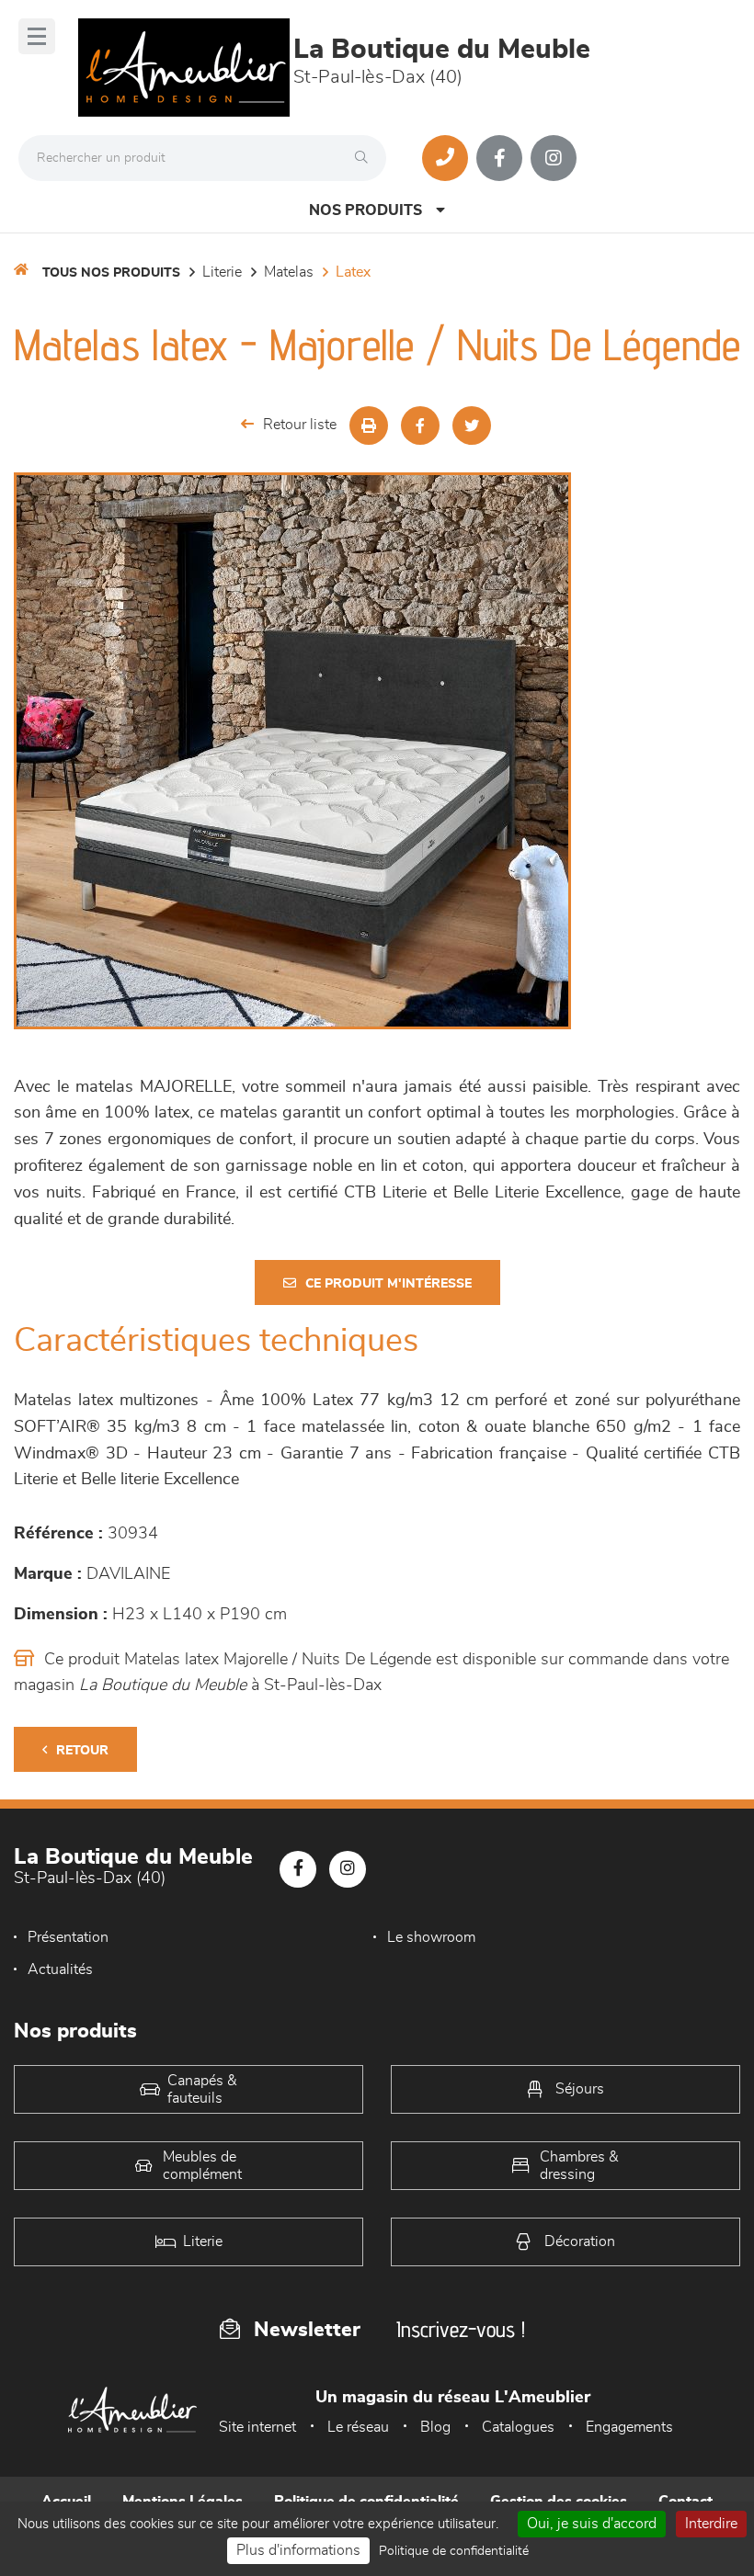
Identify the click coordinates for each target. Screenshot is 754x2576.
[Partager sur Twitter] (472, 426)
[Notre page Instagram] (554, 158)
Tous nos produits (111, 273)
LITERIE (222, 272)
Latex (353, 272)
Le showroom (431, 1937)
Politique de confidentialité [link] (454, 2551)
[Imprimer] (369, 426)
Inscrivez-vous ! (461, 2329)
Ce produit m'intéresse (388, 1284)
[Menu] (37, 36)
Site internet (257, 2427)
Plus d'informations (298, 2550)
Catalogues (518, 2427)
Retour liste (300, 425)
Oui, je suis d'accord (592, 2524)
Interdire (711, 2524)
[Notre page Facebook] (499, 158)
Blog (435, 2427)
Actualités (60, 1969)
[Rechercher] (366, 158)
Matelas (289, 272)
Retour (82, 1751)
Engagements (629, 2427)
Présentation (68, 1937)
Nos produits (366, 210)
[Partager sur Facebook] (420, 426)
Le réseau (358, 2427)
